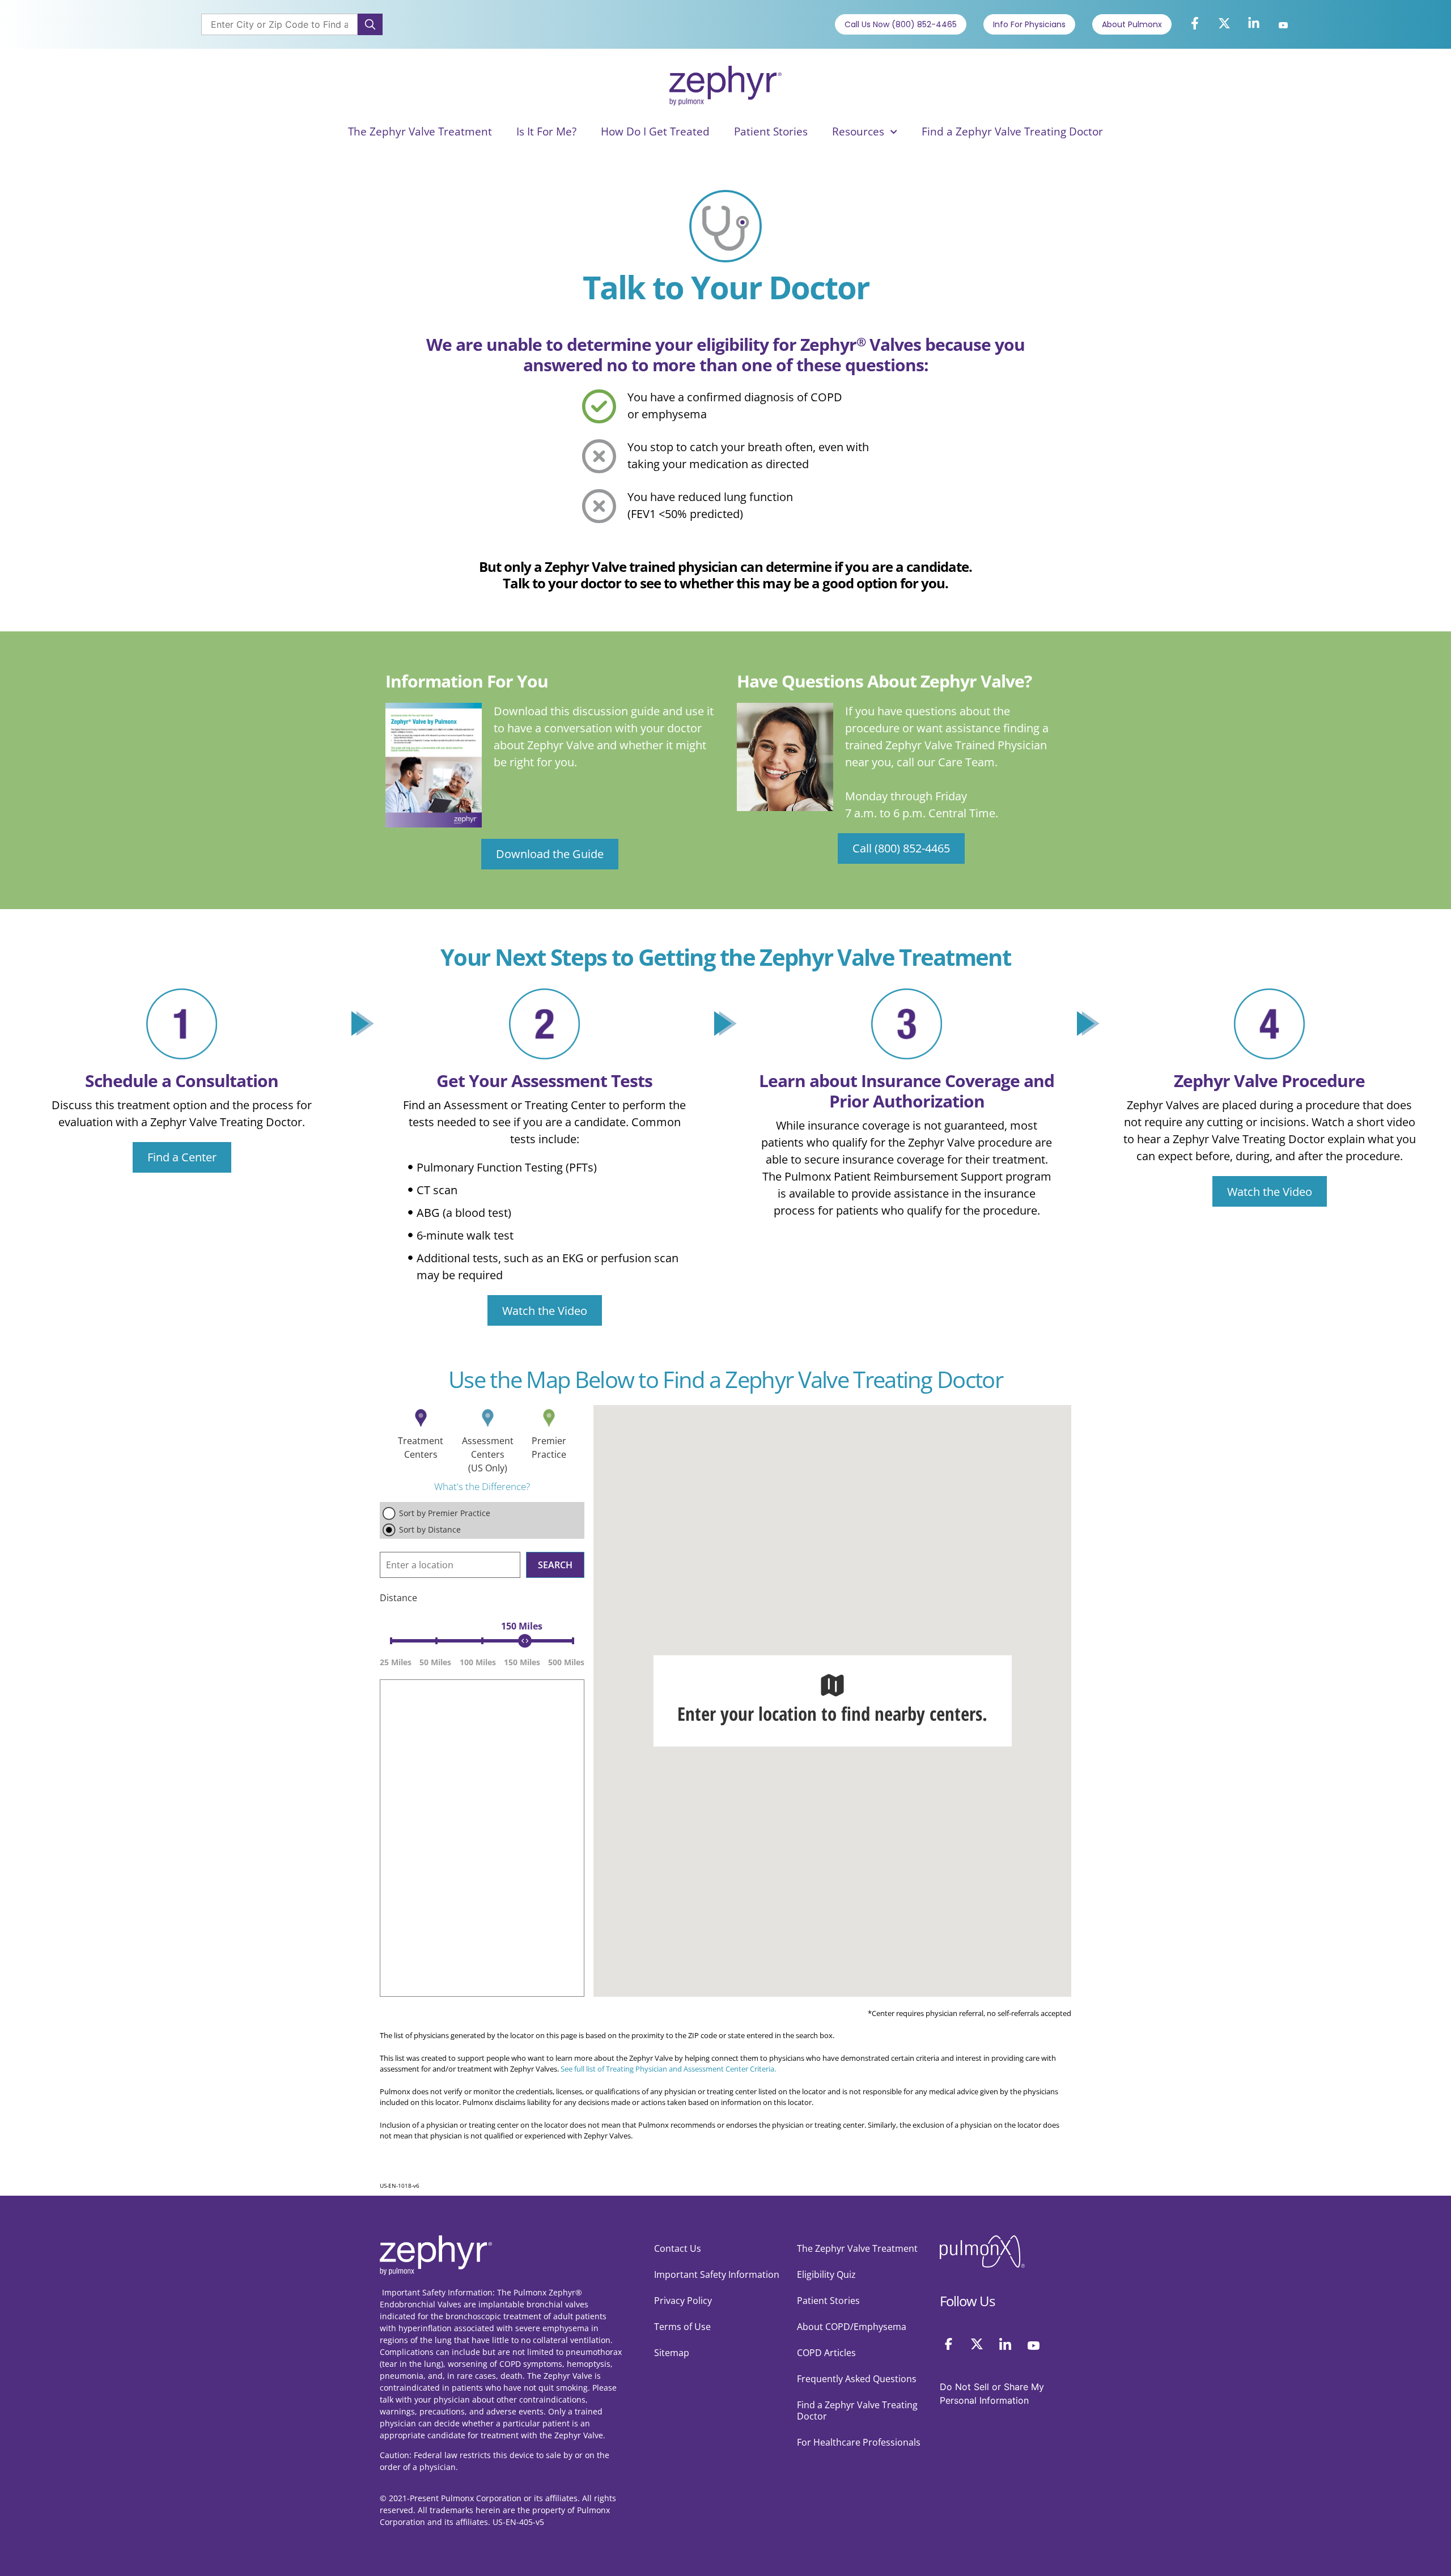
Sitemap (672, 2353)
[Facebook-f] (1195, 23)
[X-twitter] (1224, 23)
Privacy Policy (683, 2301)
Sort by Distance (430, 1529)
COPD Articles (826, 2353)
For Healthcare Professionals (859, 2442)
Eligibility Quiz (826, 2274)
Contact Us (678, 2248)
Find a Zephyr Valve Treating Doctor (1012, 131)
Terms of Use (682, 2327)
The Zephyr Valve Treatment (420, 131)
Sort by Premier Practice (445, 1513)
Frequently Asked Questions (857, 2379)
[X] (977, 2344)
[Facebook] (949, 2344)
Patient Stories (771, 131)
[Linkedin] (1005, 2344)
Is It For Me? (546, 131)
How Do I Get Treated (655, 131)
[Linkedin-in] (1254, 23)
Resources (858, 131)
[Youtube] (1283, 26)
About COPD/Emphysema (852, 2327)
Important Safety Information (717, 2274)
